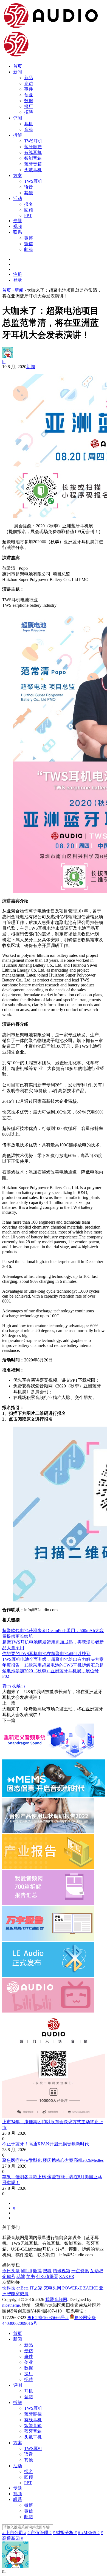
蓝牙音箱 (33, 164)
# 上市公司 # (14, 2533)
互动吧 (97, 2271)
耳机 (29, 124)
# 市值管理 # (40, 2533)
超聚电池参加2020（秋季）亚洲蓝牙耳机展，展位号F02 (53, 1671)
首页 (18, 66)
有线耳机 (33, 152)
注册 (18, 274)
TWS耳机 (33, 141)
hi (4, 361)
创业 (29, 95)
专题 (18, 221)
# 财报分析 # (65, 2533)
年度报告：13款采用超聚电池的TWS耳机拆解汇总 (51, 1665)
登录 (18, 280)
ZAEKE (91, 2288)
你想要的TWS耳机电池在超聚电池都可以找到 (46, 1654)
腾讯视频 (61, 2271)
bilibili (26, 2271)
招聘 (29, 112)
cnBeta (22, 2288)
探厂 (29, 106)
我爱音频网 (56, 2299)
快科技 (9, 2288)
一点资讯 (80, 2271)
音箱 (29, 129)
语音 (29, 187)
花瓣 (21, 2276)
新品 (29, 78)
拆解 (18, 135)
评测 (18, 118)
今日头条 (11, 2271)
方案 (18, 175)
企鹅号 (9, 2276)
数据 (29, 101)
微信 (29, 244)
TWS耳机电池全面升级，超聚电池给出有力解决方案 (53, 1659)
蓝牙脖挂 (33, 147)
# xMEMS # (89, 2533)
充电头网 (52, 2288)
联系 (18, 232)
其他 (29, 193)
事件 (29, 89)
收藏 (18, 1686)
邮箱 (29, 249)
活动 (18, 198)
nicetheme (11, 2305)
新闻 (18, 72)
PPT (28, 215)
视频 (18, 226)
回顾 (29, 210)
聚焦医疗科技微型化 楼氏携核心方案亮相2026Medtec (53, 2160)
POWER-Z (72, 2288)
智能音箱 (33, 158)
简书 (31, 2276)
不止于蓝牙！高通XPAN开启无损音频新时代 (46, 2144)
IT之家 (36, 2288)
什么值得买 (47, 2276)
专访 (29, 83)
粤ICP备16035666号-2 (48, 2318)
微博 (29, 238)
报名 (29, 204)
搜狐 (47, 2271)
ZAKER (67, 2276)
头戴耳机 (33, 170)
